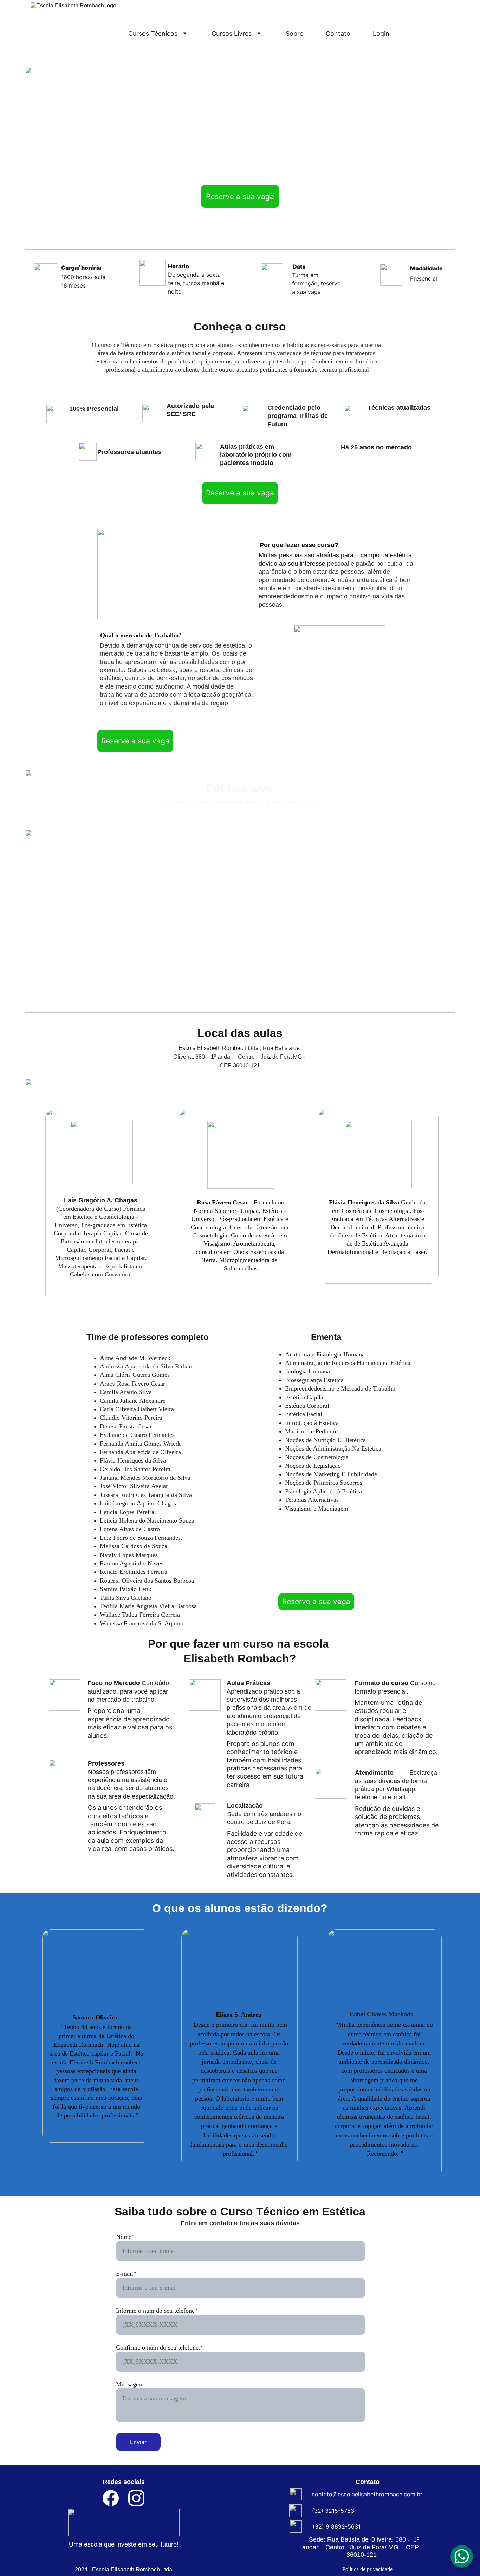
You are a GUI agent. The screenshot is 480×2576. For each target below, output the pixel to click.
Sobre (294, 34)
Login (381, 34)
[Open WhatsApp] (462, 2556)
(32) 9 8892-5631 (337, 2526)
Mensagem (130, 2384)
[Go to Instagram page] (136, 2498)
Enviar (138, 2442)
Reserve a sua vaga (240, 196)
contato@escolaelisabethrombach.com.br (367, 2494)
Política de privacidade (367, 2569)
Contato (338, 34)
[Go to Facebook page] (114, 2498)
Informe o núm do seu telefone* (157, 2311)
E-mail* (126, 2274)
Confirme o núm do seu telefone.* (160, 2347)
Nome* (125, 2237)
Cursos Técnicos (153, 34)
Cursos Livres (232, 34)
